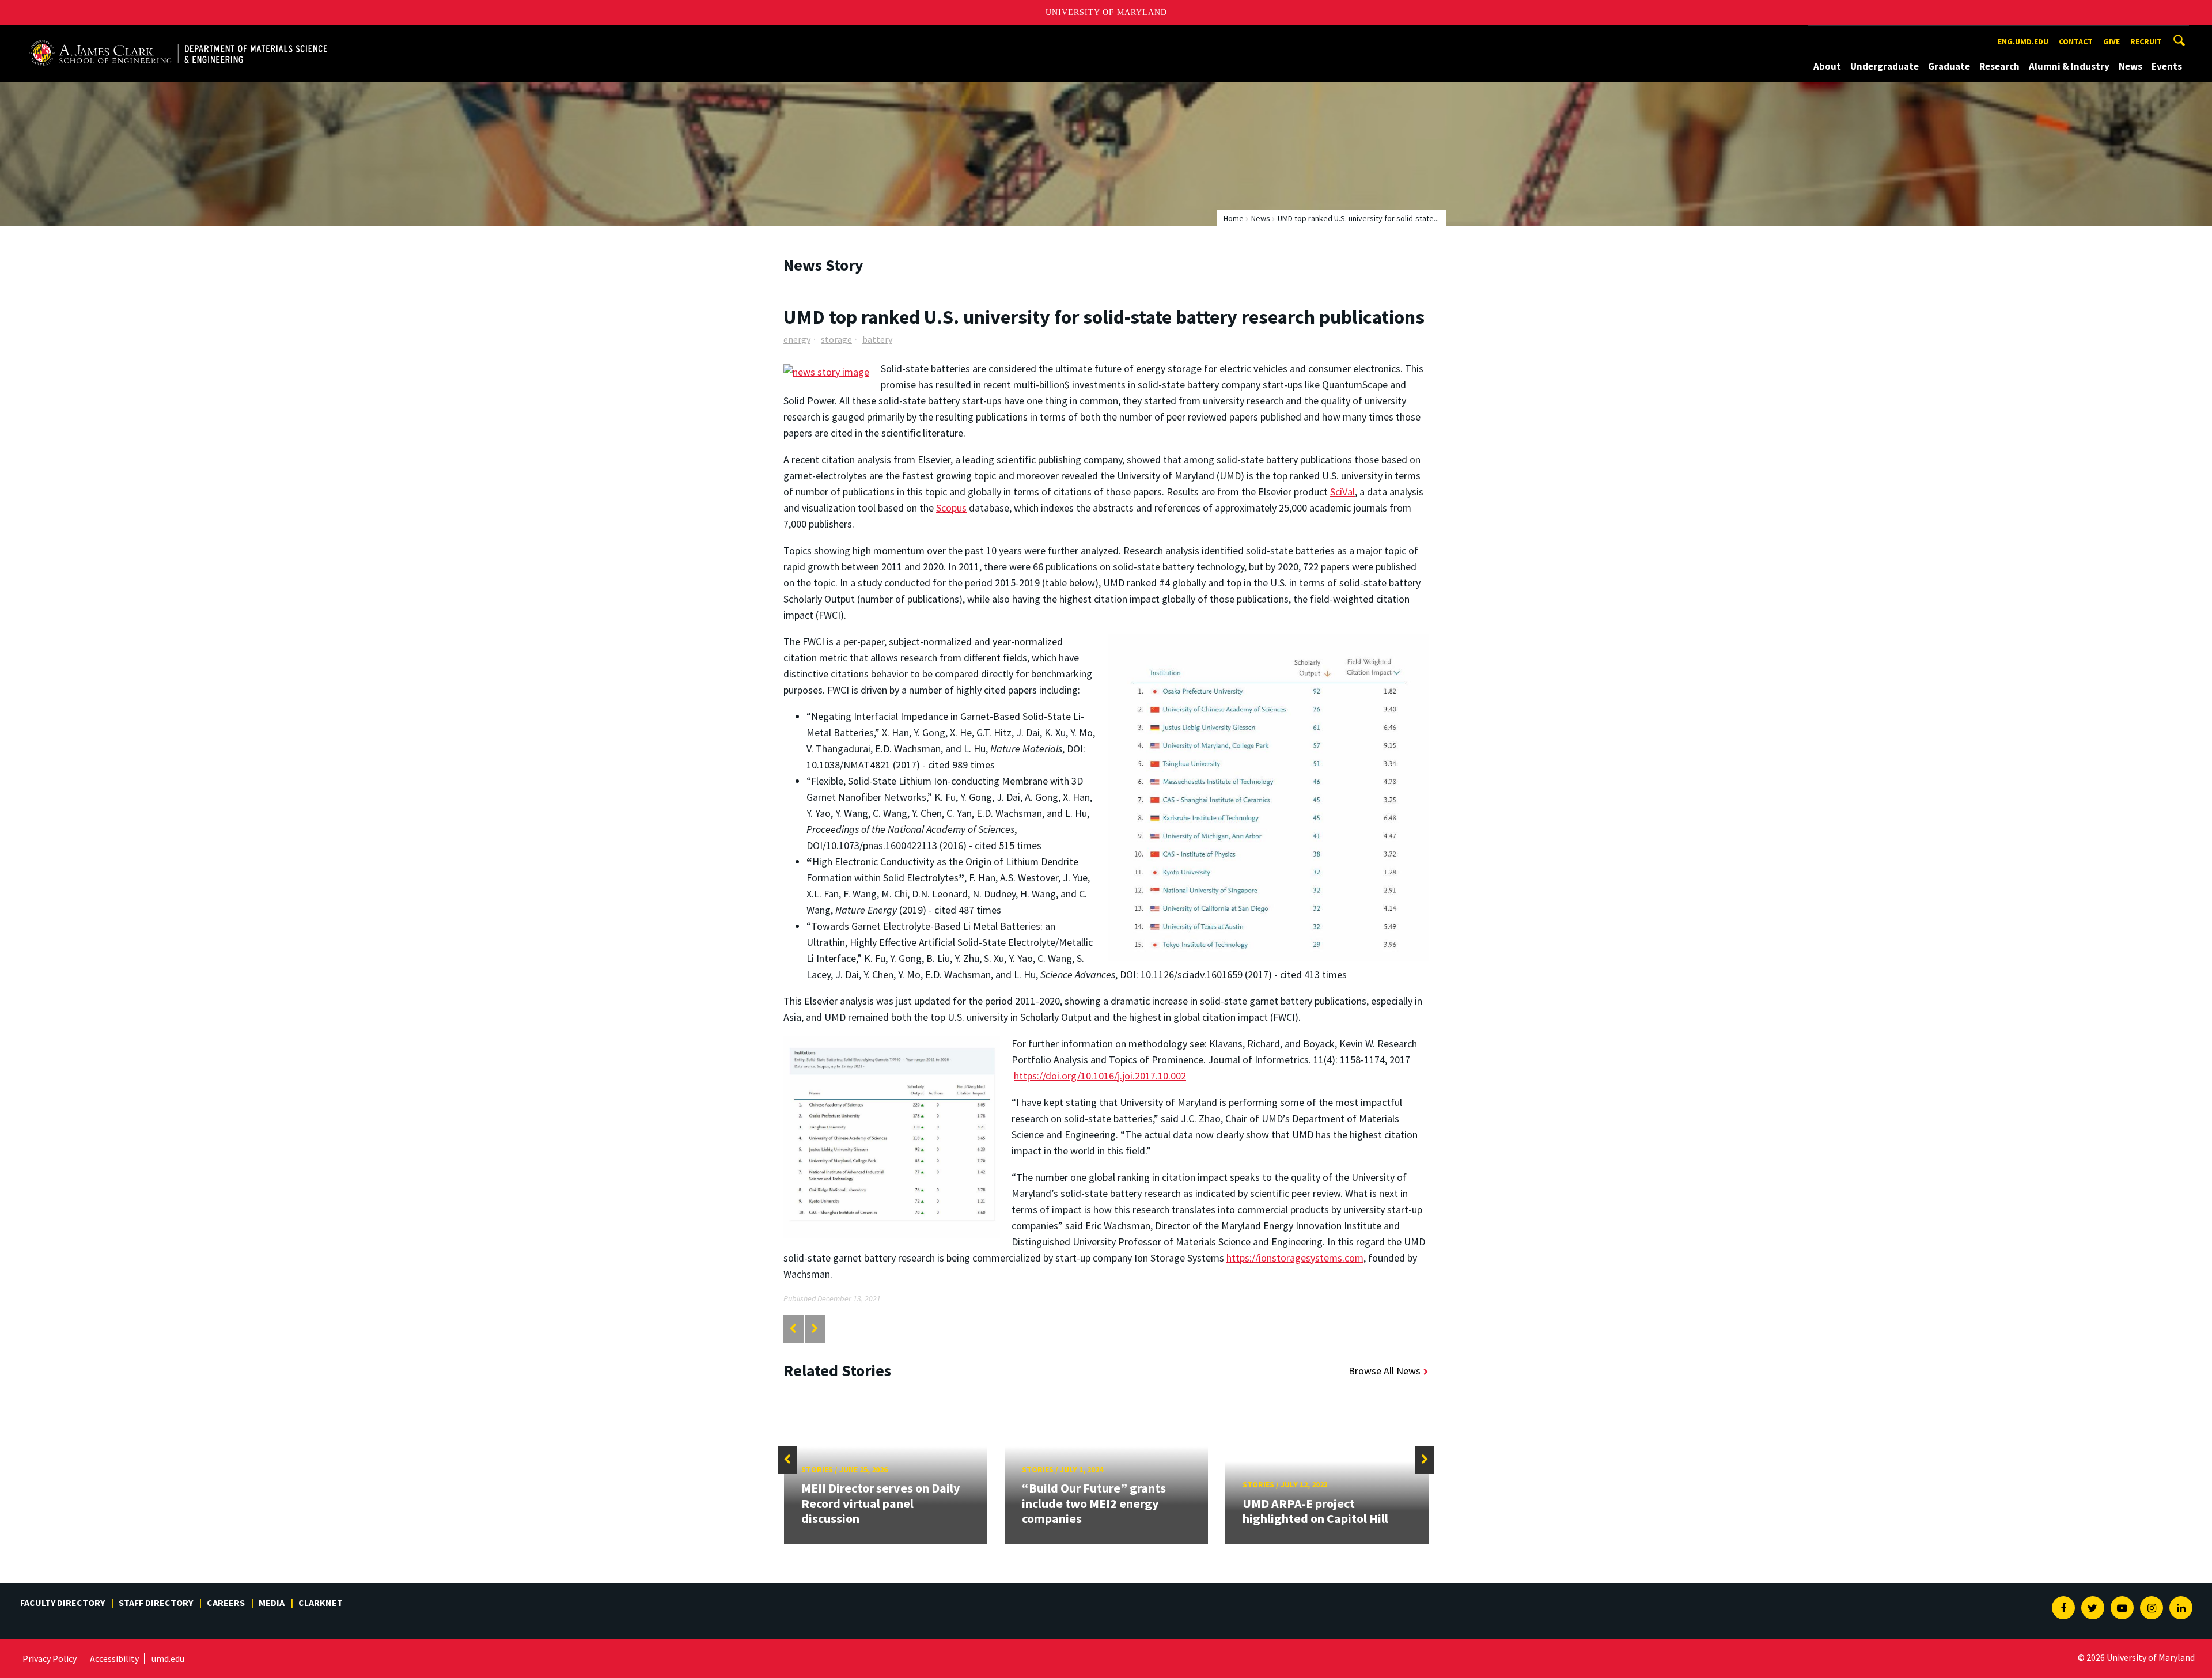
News (2130, 66)
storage (836, 339)
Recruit (2146, 41)
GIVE (2111, 41)
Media (272, 1603)
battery (877, 339)
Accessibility (114, 1658)
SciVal (1342, 492)
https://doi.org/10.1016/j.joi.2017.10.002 (1100, 1076)
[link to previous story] (793, 1329)
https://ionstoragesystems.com (1295, 1258)
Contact (2076, 41)
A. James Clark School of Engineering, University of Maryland (160, 36)
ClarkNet (321, 1603)
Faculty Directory (63, 1603)
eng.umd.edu (2023, 41)
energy (797, 339)
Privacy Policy (50, 1658)
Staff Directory (156, 1603)
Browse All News (1385, 1371)
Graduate (1949, 66)
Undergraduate (1885, 66)
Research (1999, 66)
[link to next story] (815, 1329)
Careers (226, 1603)
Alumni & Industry (2069, 66)
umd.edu (168, 1658)
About (1827, 66)
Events (2167, 66)
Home (1234, 218)
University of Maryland (1106, 12)
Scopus (951, 508)
